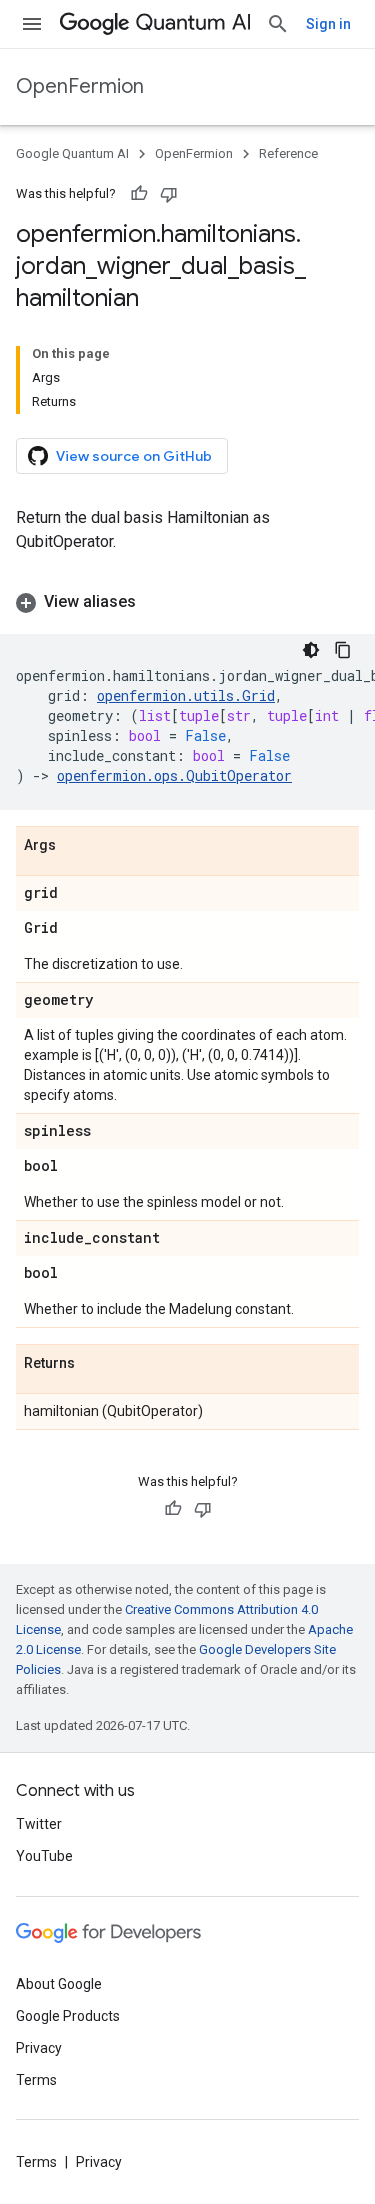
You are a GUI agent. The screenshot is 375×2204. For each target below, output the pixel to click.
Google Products (68, 2016)
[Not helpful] (169, 194)
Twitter (39, 1824)
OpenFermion (80, 86)
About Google (59, 1984)
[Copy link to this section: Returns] (95, 1364)
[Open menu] (32, 24)
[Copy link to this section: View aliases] (156, 602)
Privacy (39, 2048)
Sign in (328, 24)
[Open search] (278, 24)
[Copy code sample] (343, 650)
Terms (36, 2080)
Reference (288, 153)
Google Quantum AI (72, 153)
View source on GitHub (134, 456)
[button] (187, 602)
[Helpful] (139, 194)
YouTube (44, 1856)
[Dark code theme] (311, 650)
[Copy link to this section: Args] (76, 846)
